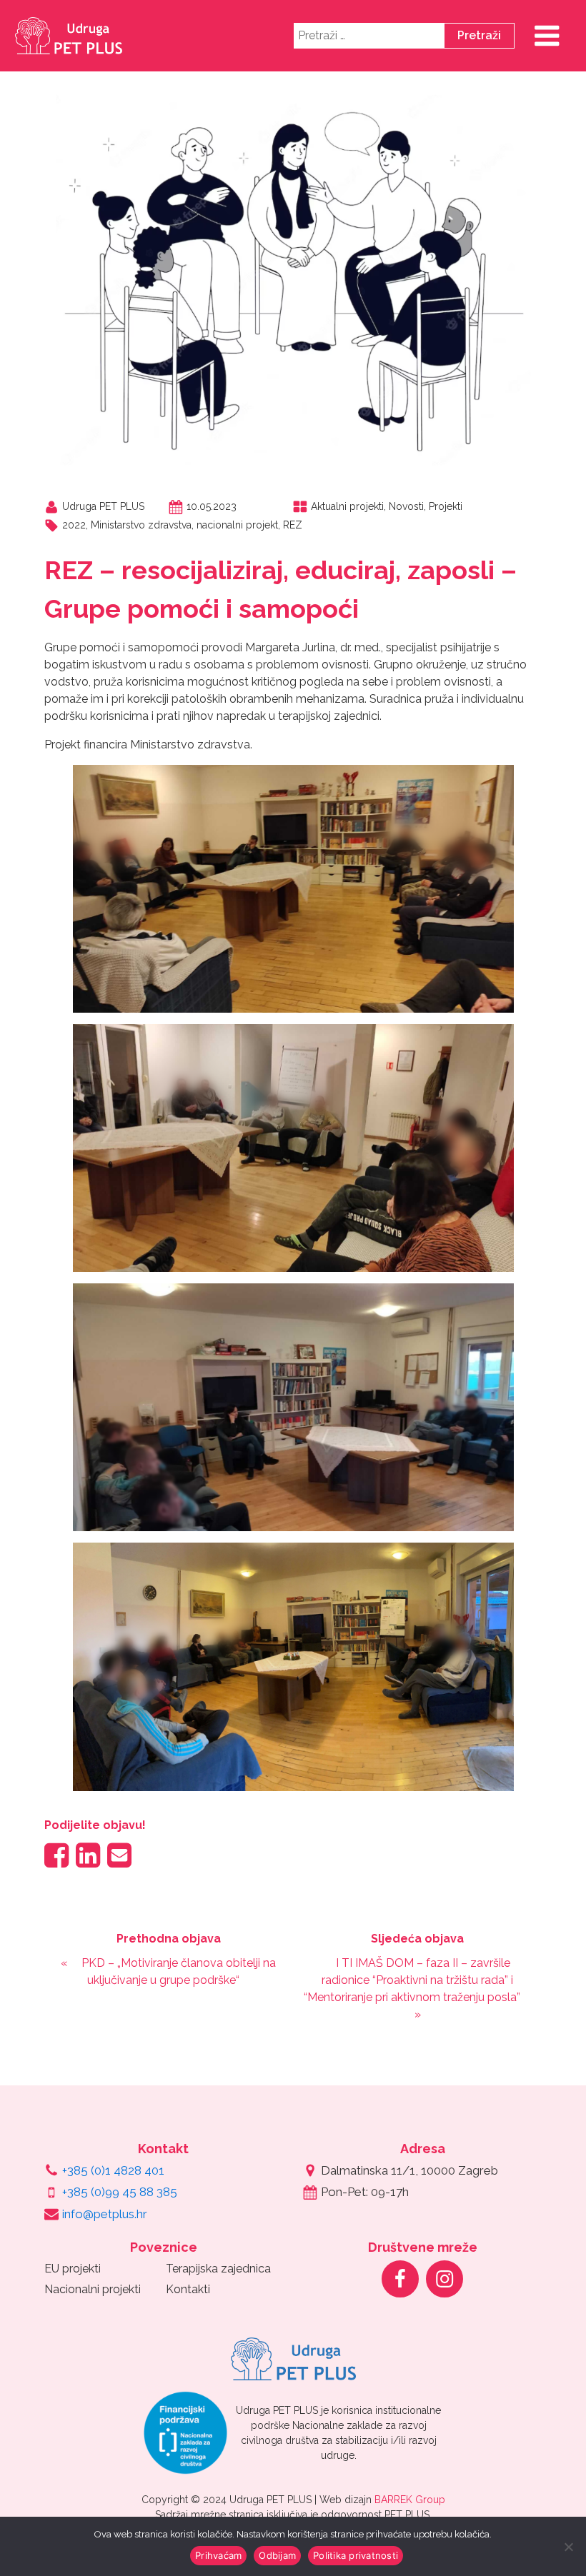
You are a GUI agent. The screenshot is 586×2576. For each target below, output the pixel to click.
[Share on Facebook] (56, 1855)
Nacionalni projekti (93, 2289)
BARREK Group (410, 2500)
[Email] (119, 1855)
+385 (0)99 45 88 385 (120, 2192)
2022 (74, 525)
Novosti (406, 506)
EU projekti (73, 2269)
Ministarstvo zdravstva (141, 525)
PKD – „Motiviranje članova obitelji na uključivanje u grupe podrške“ (179, 1971)
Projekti (446, 506)
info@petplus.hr (105, 2214)
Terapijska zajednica (218, 2269)
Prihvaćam (218, 2555)
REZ (293, 525)
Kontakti (188, 2289)
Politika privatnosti (356, 2555)
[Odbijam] (568, 2547)
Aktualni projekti (347, 506)
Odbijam (277, 2555)
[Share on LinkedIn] (88, 1855)
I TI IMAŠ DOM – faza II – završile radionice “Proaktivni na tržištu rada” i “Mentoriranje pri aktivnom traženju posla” (412, 1980)
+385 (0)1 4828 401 (113, 2170)
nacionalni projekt (237, 525)
